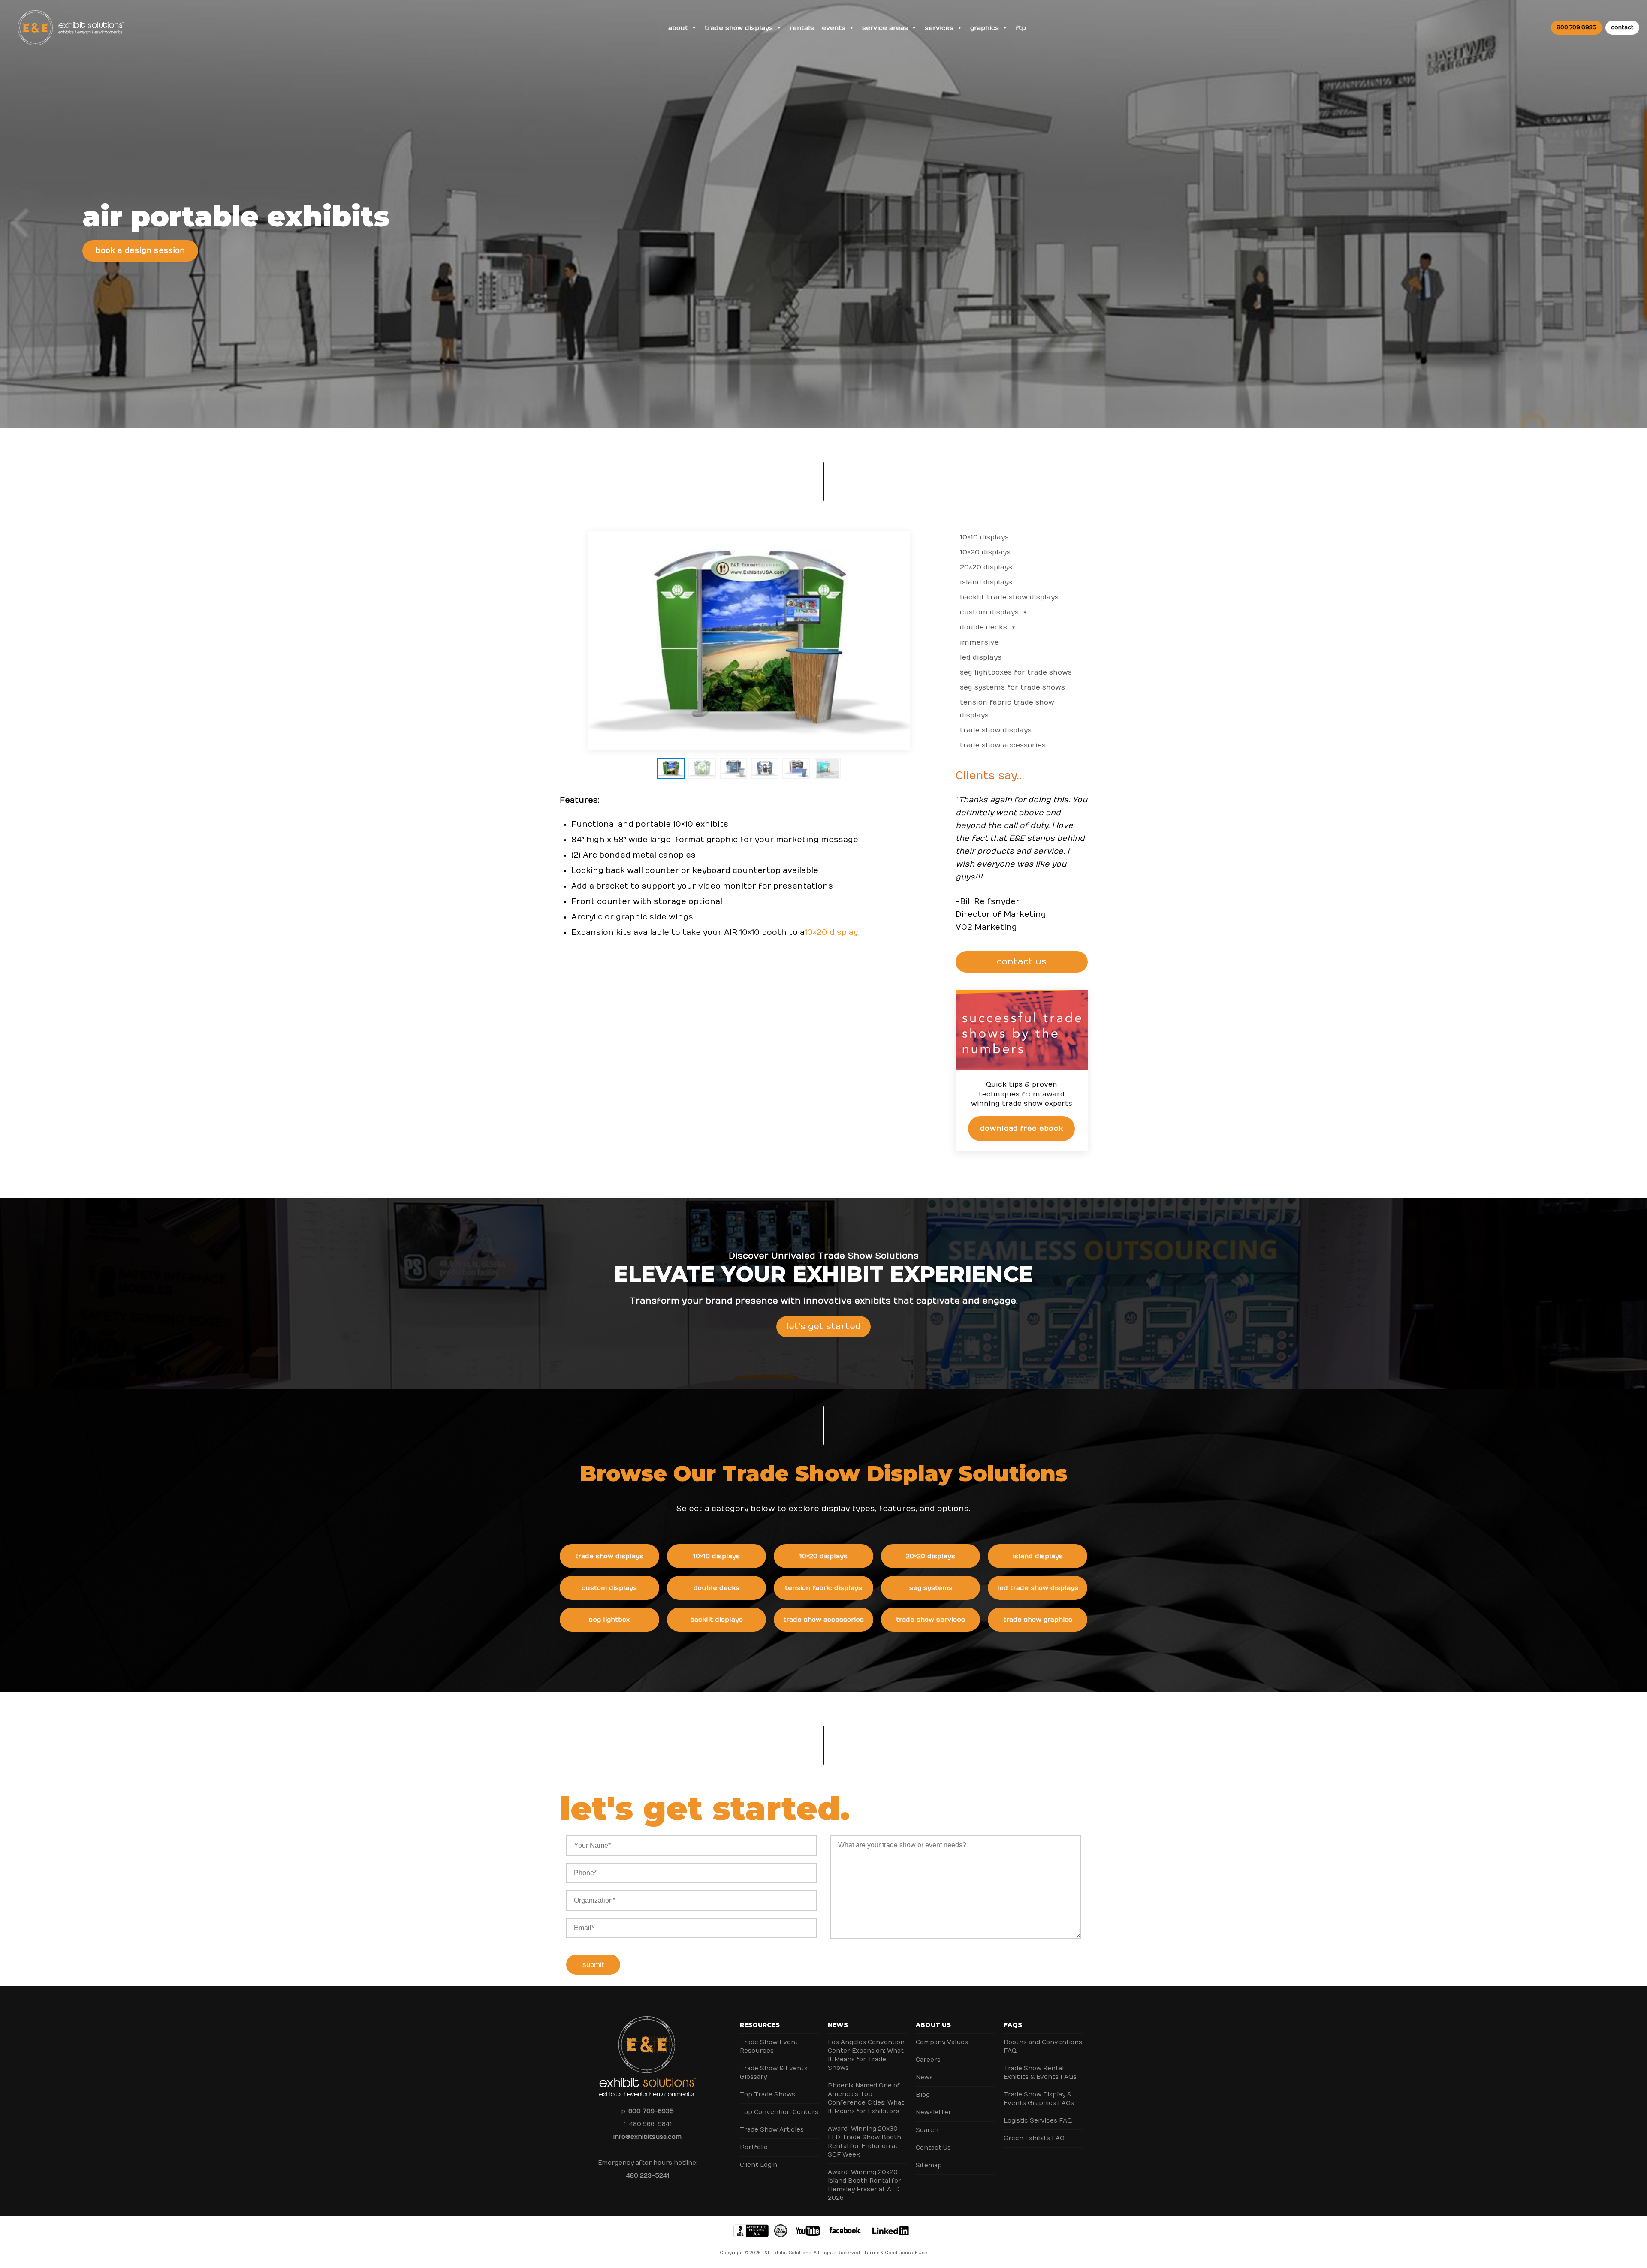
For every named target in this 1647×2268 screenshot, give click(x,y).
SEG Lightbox (609, 1620)
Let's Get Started (823, 1327)
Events (834, 28)
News (838, 2025)
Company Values (942, 2042)
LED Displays (981, 657)
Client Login (759, 2165)
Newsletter (934, 2113)
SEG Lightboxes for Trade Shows (1016, 672)
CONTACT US (1021, 962)
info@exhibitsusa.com (647, 2137)
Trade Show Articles (772, 2130)
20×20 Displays (986, 567)
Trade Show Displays (739, 28)
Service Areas (885, 28)
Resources (760, 2025)
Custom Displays (989, 612)
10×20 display (831, 932)
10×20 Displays (985, 552)
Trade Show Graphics (1038, 1620)
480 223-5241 (648, 2176)
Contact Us (933, 2148)
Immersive (979, 642)
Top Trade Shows (768, 2095)
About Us (933, 2025)
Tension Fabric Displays (823, 1588)
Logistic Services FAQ (1038, 2121)
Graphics (985, 28)
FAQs (1013, 2025)
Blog (923, 2095)
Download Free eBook (1021, 1129)
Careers (928, 2060)
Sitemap (929, 2165)
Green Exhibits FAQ (1034, 2138)
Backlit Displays (716, 1620)
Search (927, 2130)
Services (939, 28)
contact (1622, 27)
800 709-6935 (651, 2111)
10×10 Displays (984, 537)
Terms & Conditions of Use (896, 2253)
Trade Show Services (931, 1620)
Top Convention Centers (779, 2112)
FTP (1021, 28)
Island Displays (986, 582)
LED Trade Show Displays (1038, 1588)
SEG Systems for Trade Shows (1012, 687)
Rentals (802, 28)
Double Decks (983, 627)
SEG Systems (931, 1588)
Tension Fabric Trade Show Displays (1007, 709)
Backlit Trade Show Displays (1009, 597)
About (678, 28)
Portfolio (754, 2147)
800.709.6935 (1576, 27)
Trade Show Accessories (1003, 745)
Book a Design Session (140, 251)
